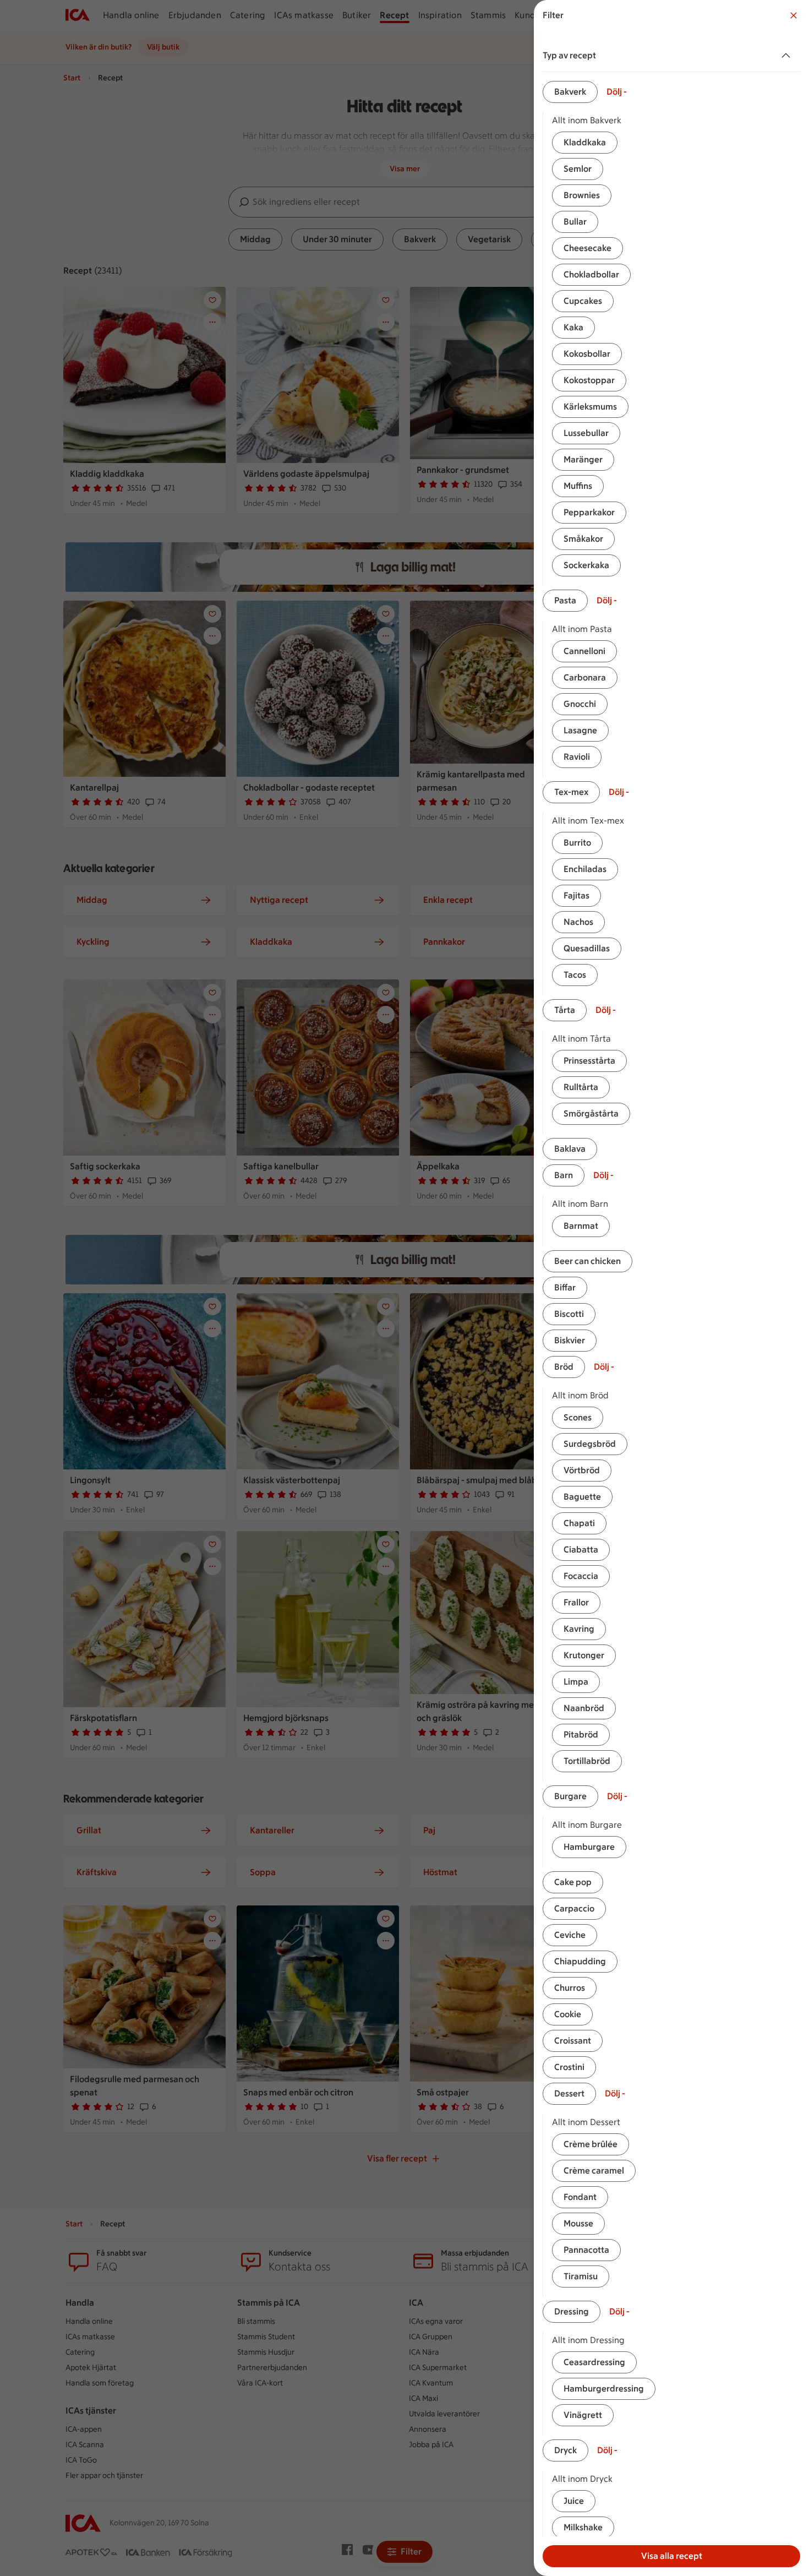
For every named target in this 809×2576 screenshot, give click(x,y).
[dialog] (671, 1288)
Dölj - (617, 92)
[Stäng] (794, 15)
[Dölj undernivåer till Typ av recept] (788, 56)
